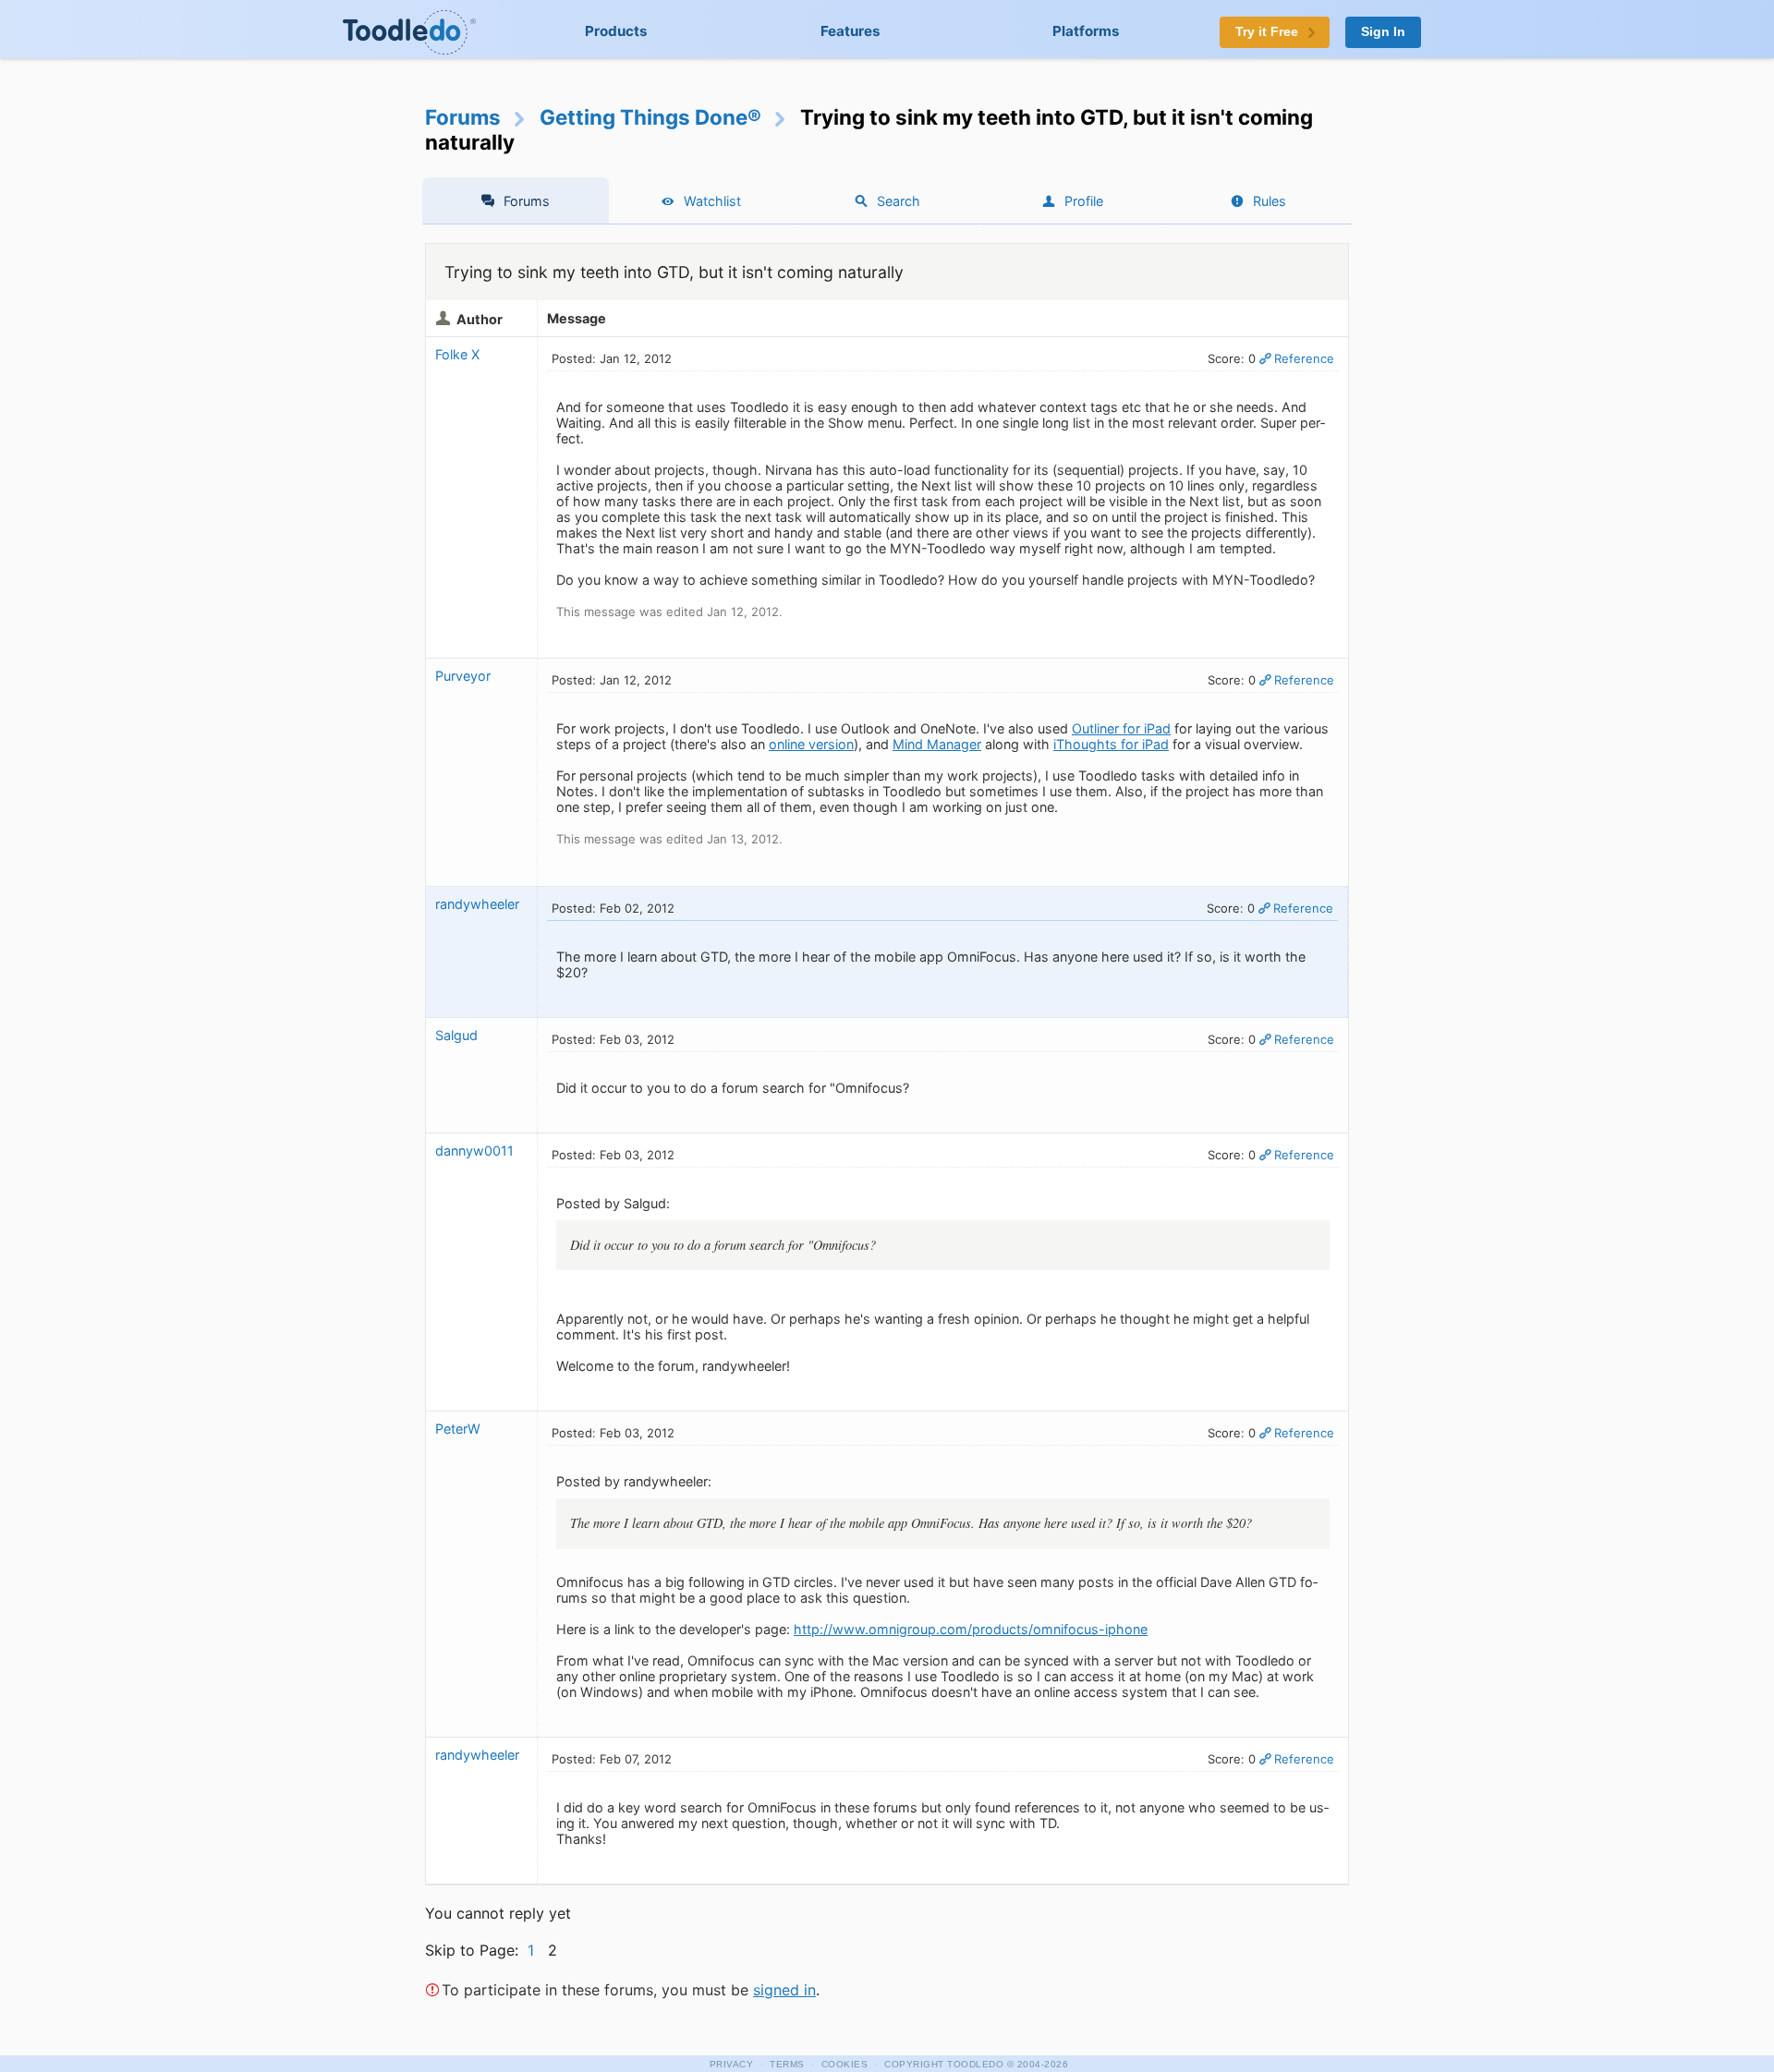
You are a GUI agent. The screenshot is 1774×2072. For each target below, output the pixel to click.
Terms (787, 2064)
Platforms (1086, 31)
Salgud (456, 1035)
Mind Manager (937, 744)
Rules (1270, 201)
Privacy (732, 2064)
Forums (463, 117)
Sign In (1383, 32)
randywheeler (477, 904)
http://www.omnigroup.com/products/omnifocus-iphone (971, 1629)
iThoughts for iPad (1111, 744)
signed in (784, 1990)
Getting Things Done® (650, 117)
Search (899, 201)
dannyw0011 (474, 1151)
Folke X (457, 354)
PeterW (460, 1429)
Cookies (845, 2064)
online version (811, 744)
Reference (1304, 358)
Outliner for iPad (1121, 728)
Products (616, 31)
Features (851, 31)
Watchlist (712, 201)
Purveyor (463, 676)
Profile (1084, 201)
